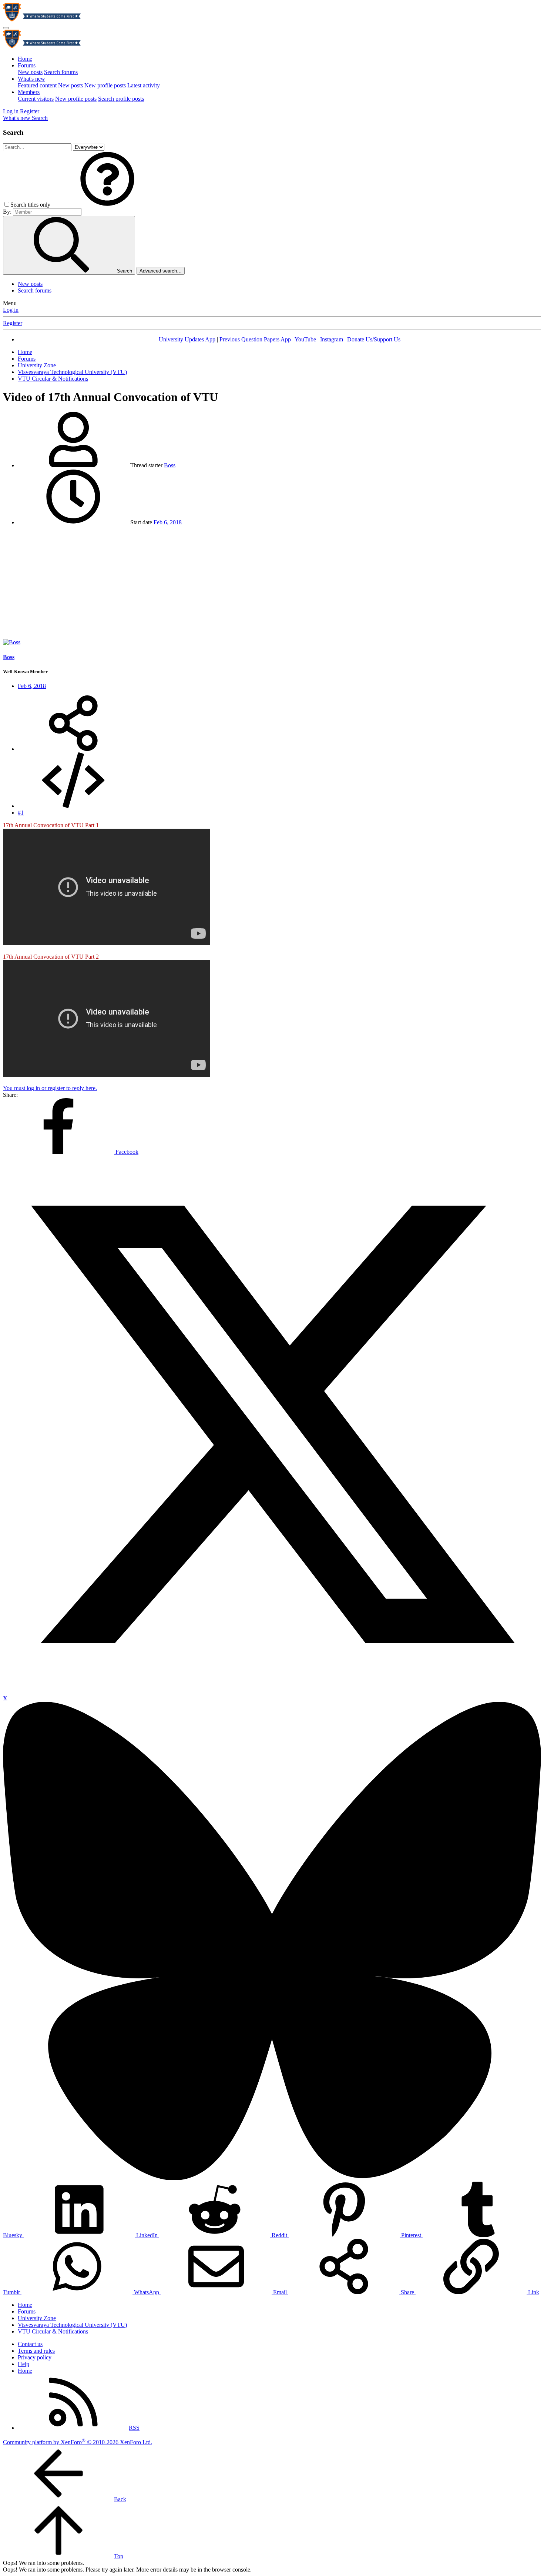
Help (23, 2364)
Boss (170, 465)
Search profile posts (121, 99)
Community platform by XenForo (78, 2442)
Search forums (61, 72)
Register (13, 323)
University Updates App (187, 339)
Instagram (332, 339)
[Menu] (6, 28)
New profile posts (105, 85)
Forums (27, 65)
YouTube (305, 339)
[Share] (73, 749)
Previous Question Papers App (255, 339)
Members (29, 92)
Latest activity (144, 85)
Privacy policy (35, 2357)
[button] (107, 205)
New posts (30, 72)
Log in (11, 310)
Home (25, 59)
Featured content (37, 85)
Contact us (30, 2344)
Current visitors (36, 99)
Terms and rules (36, 2351)
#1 (21, 813)
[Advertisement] (272, 584)
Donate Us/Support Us (374, 339)
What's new (31, 79)
